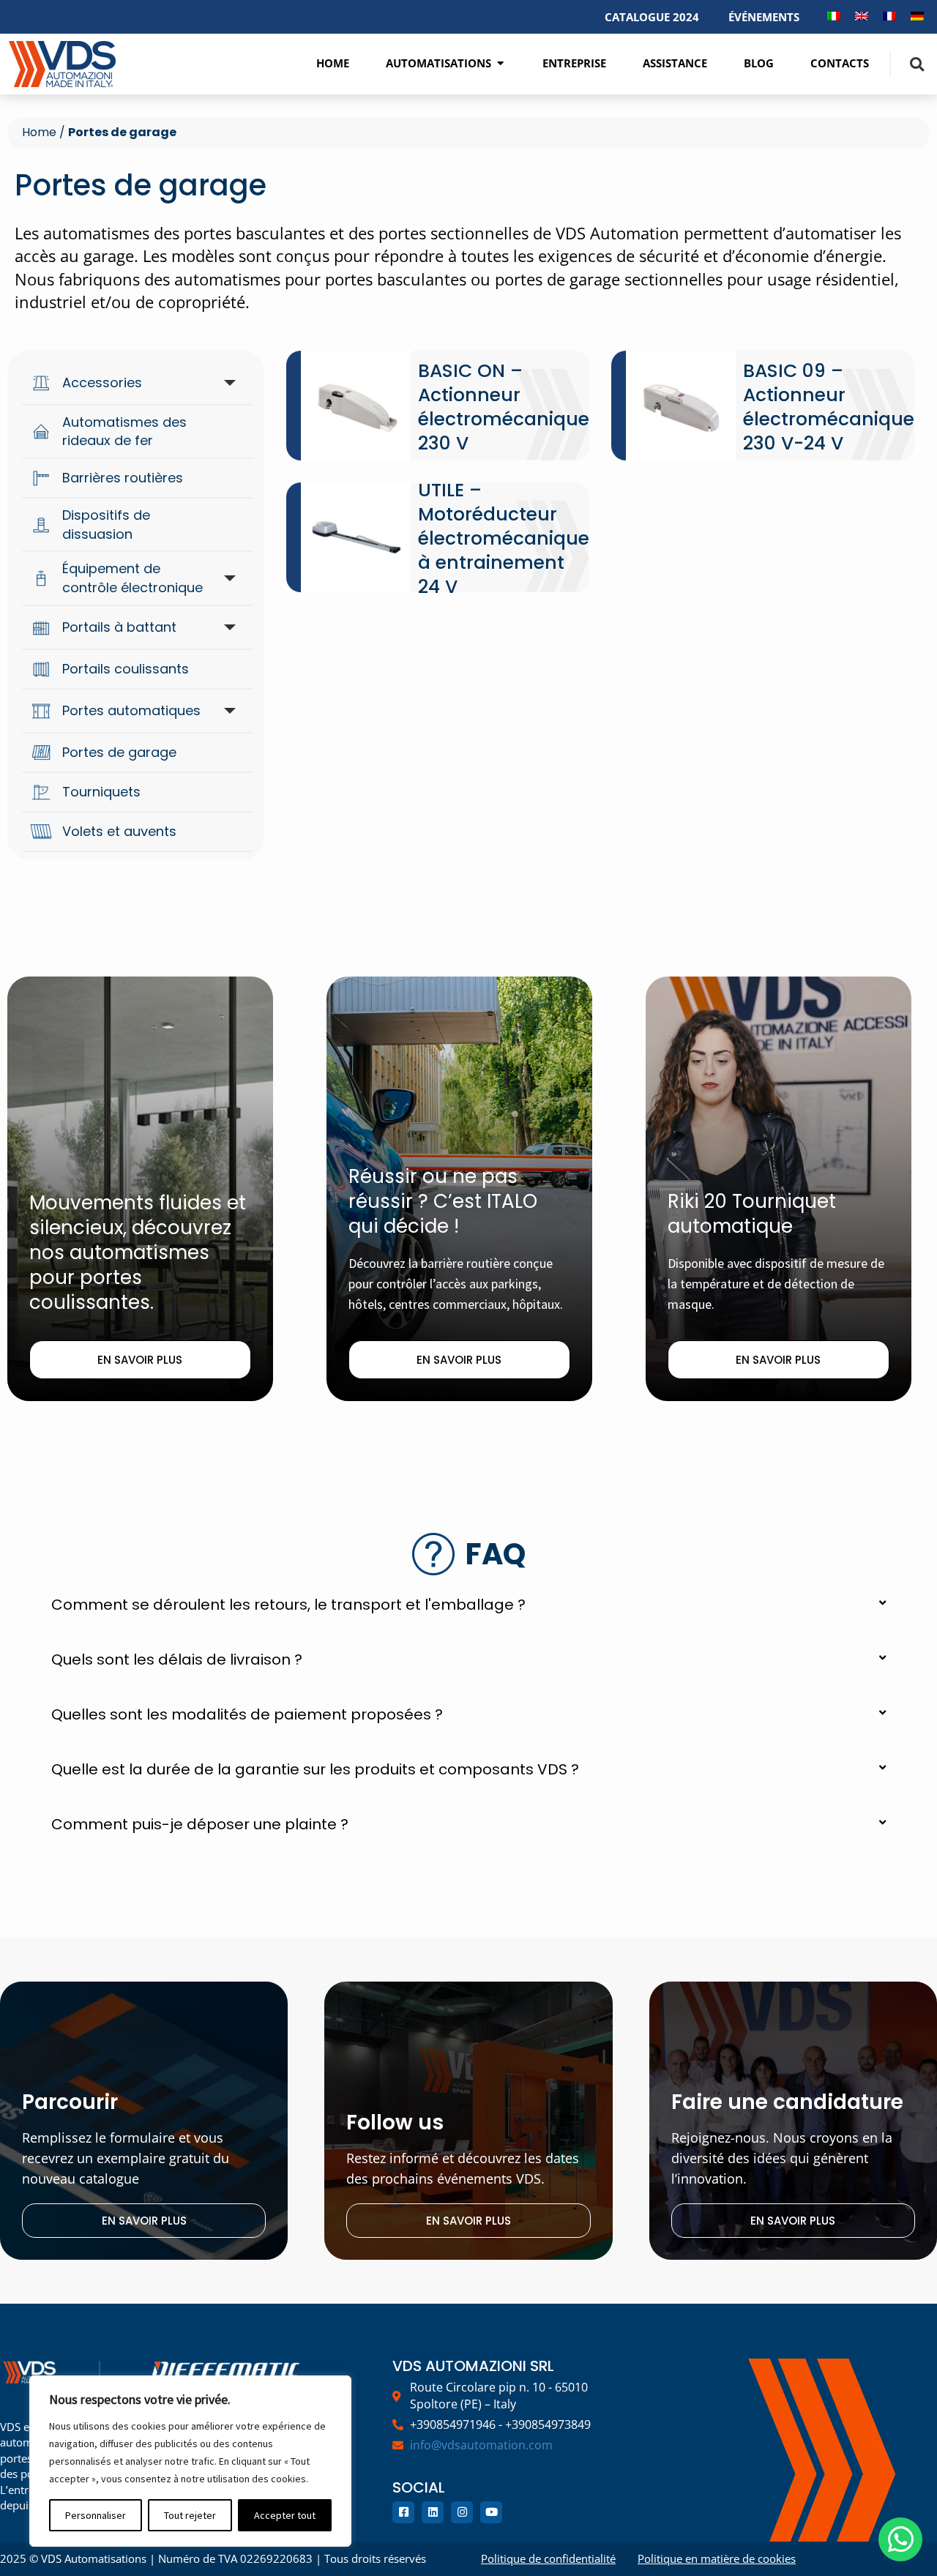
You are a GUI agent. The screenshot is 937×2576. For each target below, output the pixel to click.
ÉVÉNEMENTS (764, 17)
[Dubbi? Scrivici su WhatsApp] (900, 2539)
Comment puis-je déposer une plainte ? (200, 1824)
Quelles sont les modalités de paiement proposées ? (247, 1714)
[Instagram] (462, 2512)
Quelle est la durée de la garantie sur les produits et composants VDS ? (315, 1769)
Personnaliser (96, 2515)
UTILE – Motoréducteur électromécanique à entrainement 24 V (504, 538)
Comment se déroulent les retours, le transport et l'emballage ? (288, 1605)
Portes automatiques (131, 710)
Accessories (102, 382)
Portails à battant (119, 627)
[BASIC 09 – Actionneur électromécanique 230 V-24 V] (681, 406)
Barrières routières (123, 478)
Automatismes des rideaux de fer (124, 432)
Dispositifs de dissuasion (106, 524)
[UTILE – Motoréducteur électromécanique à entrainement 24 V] (356, 537)
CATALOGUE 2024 (652, 17)
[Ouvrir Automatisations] (500, 63)
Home (39, 132)
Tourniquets (101, 792)
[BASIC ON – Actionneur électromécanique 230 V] (356, 406)
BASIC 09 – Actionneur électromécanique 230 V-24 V (829, 407)
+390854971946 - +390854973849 (500, 2424)
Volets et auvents (119, 831)
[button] (917, 64)
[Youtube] (491, 2512)
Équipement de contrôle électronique (132, 578)
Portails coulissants (126, 669)
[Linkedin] (433, 2512)
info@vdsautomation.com (481, 2445)
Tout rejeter (190, 2515)
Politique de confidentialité (548, 2558)
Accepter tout (285, 2515)
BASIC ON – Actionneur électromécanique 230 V (504, 407)
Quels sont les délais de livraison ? (177, 1660)
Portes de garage (119, 752)
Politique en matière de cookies (717, 2558)
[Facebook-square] (403, 2512)
